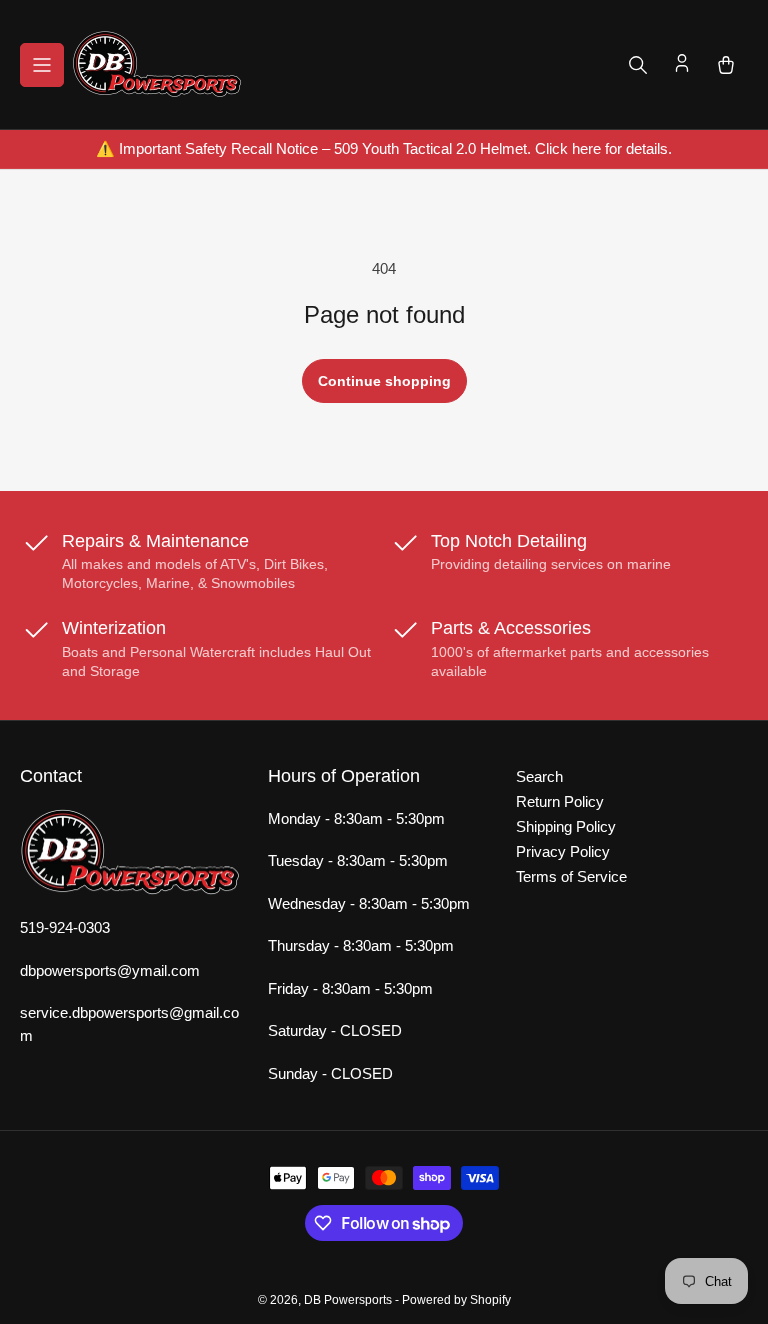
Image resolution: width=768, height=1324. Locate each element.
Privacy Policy (563, 851)
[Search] (638, 65)
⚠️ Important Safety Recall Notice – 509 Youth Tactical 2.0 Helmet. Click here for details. (384, 148)
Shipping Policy (566, 826)
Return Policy (560, 801)
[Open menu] (42, 65)
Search (539, 776)
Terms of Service (571, 876)
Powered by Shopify (456, 1300)
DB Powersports (348, 1300)
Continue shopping (384, 381)
